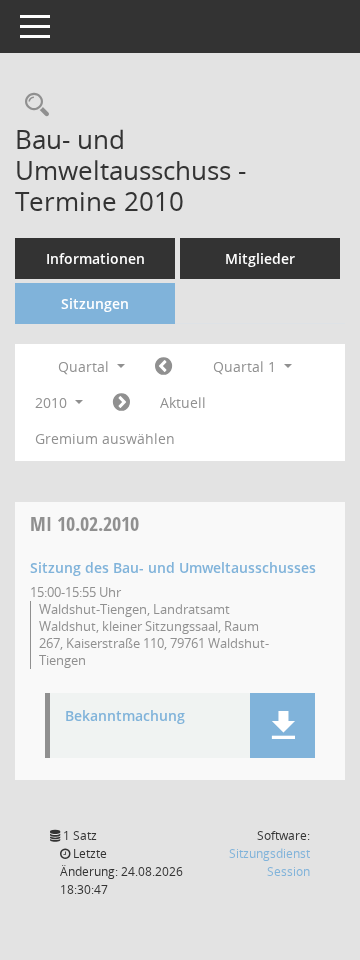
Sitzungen (95, 303)
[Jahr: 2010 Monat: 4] (121, 403)
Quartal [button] (85, 366)
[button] (282, 725)
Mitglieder (260, 258)
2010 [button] (53, 402)
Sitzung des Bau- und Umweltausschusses (173, 567)
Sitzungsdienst (269, 862)
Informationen (95, 258)
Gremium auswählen (105, 438)
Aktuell (183, 402)
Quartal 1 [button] (246, 366)
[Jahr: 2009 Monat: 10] (163, 367)
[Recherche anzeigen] (32, 105)
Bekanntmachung (125, 716)
